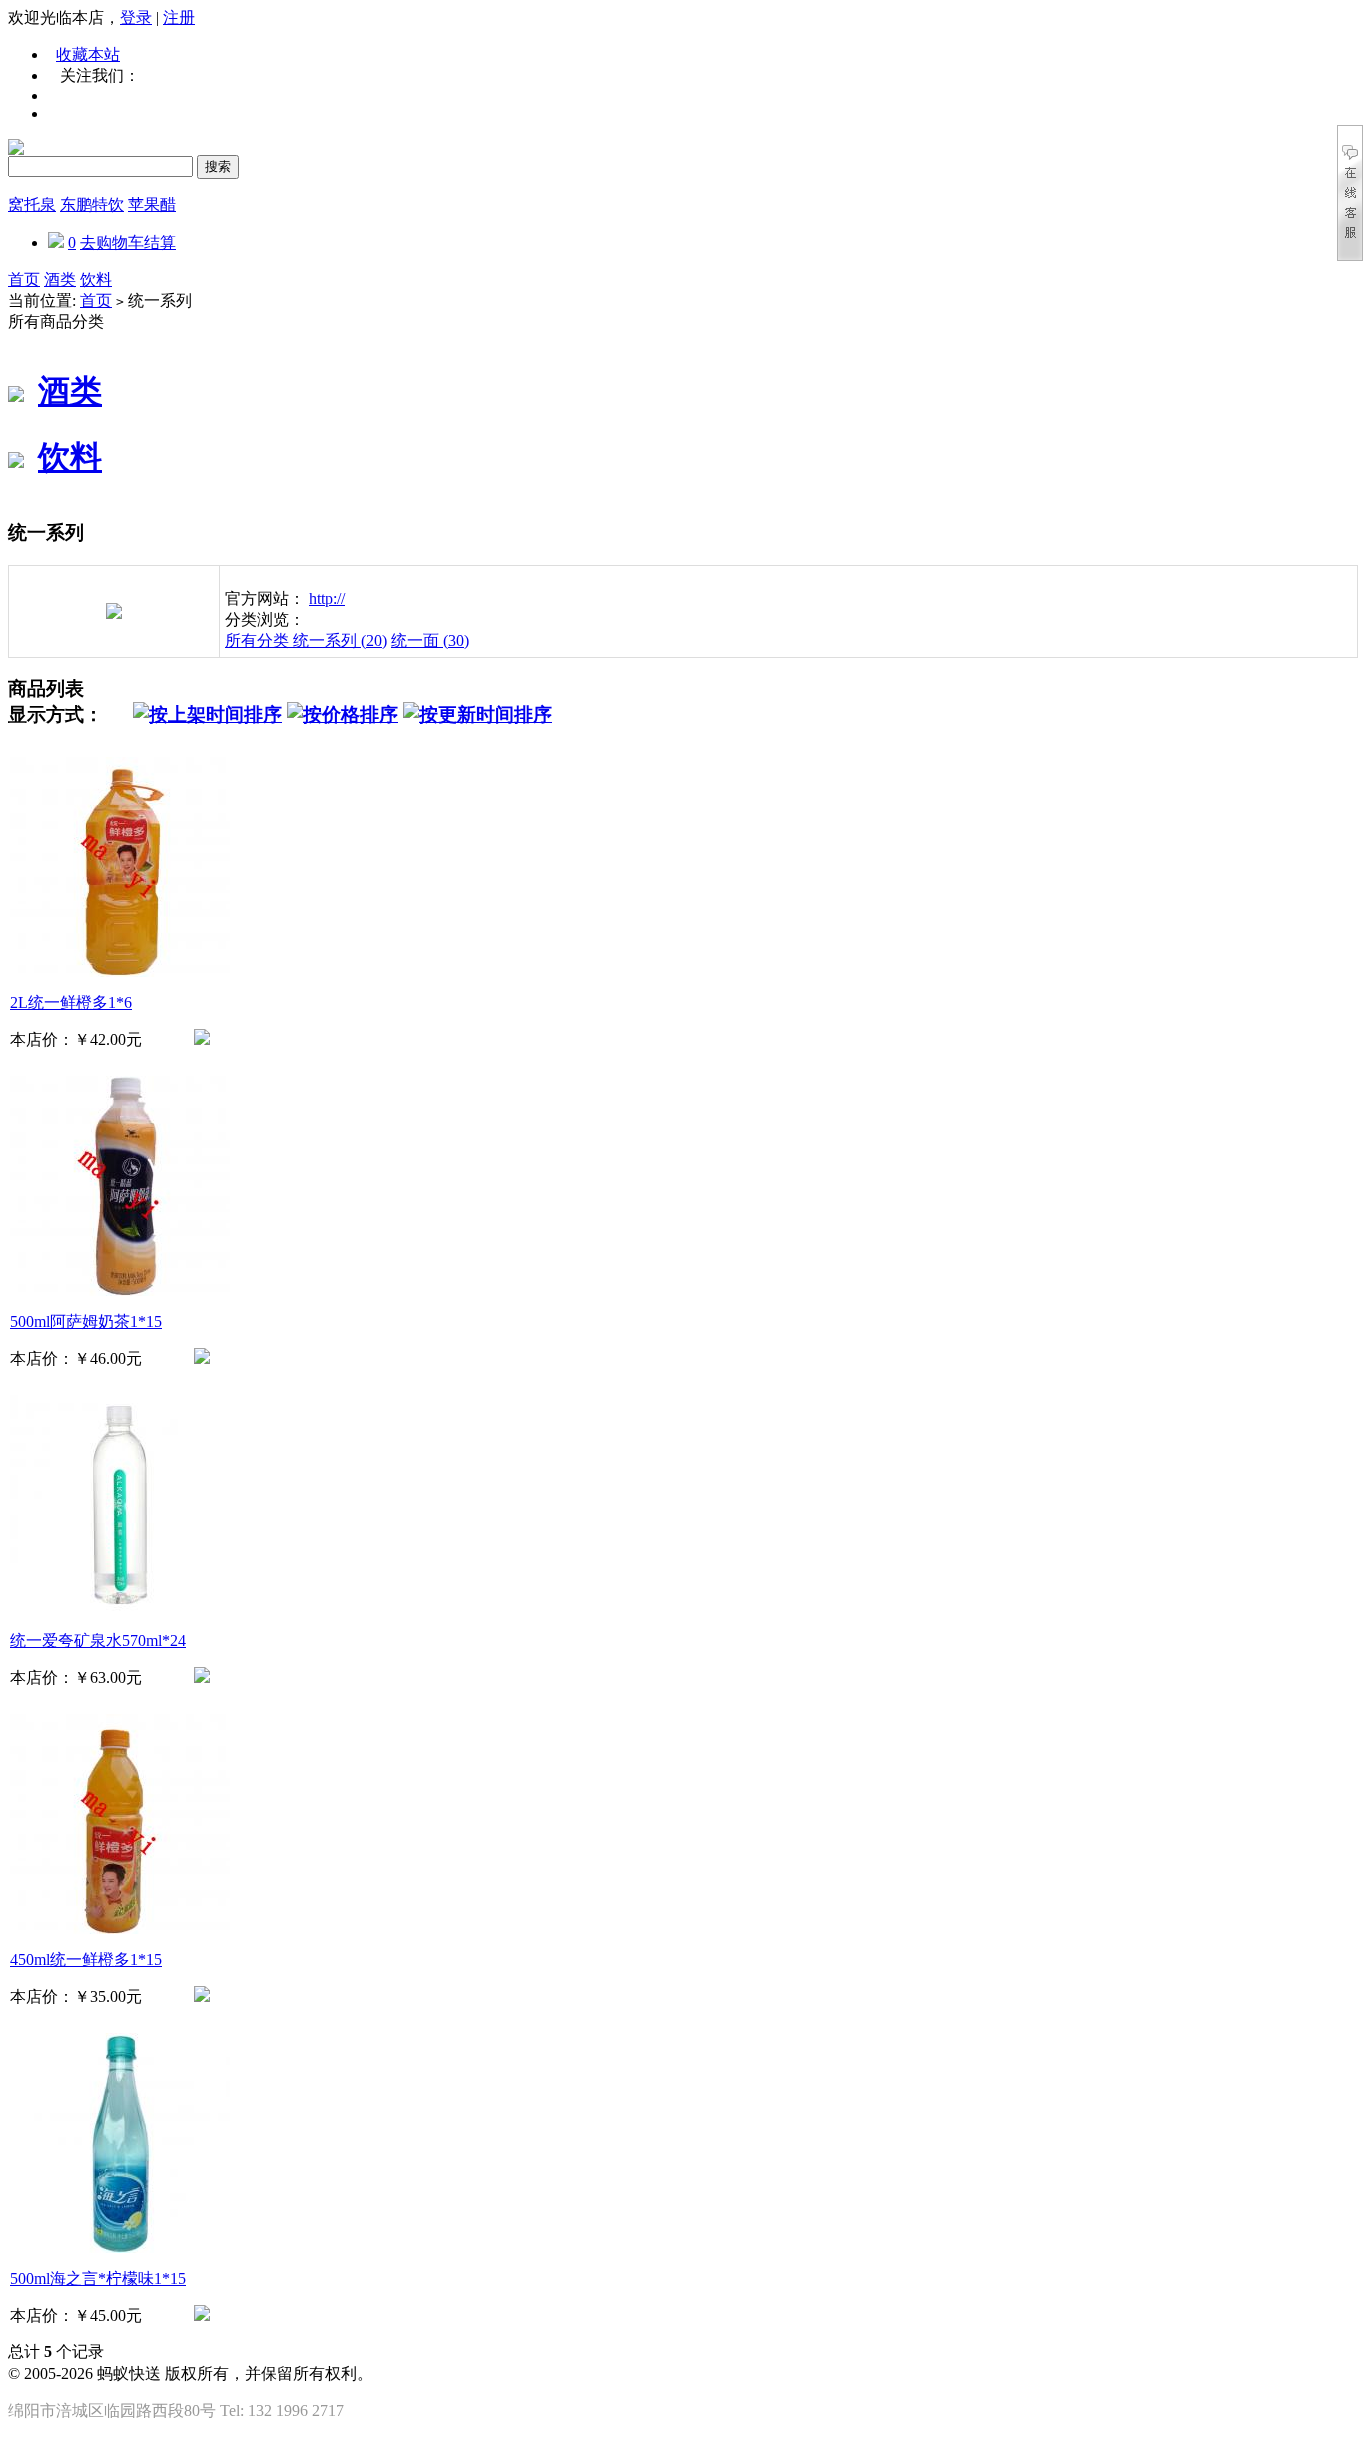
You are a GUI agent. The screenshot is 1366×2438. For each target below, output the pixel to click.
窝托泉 (32, 204)
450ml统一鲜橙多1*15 (86, 1959)
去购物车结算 (128, 242)
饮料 (96, 279)
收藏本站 (88, 54)
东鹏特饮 (92, 204)
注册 (179, 17)
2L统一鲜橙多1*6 (71, 1002)
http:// (327, 598)
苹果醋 (152, 204)
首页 (24, 279)
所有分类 (259, 640)
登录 (136, 17)
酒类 (60, 279)
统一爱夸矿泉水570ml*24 (98, 1640)
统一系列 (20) (340, 640)
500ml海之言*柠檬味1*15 (98, 2278)
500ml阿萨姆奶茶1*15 (86, 1321)
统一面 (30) (430, 640)
